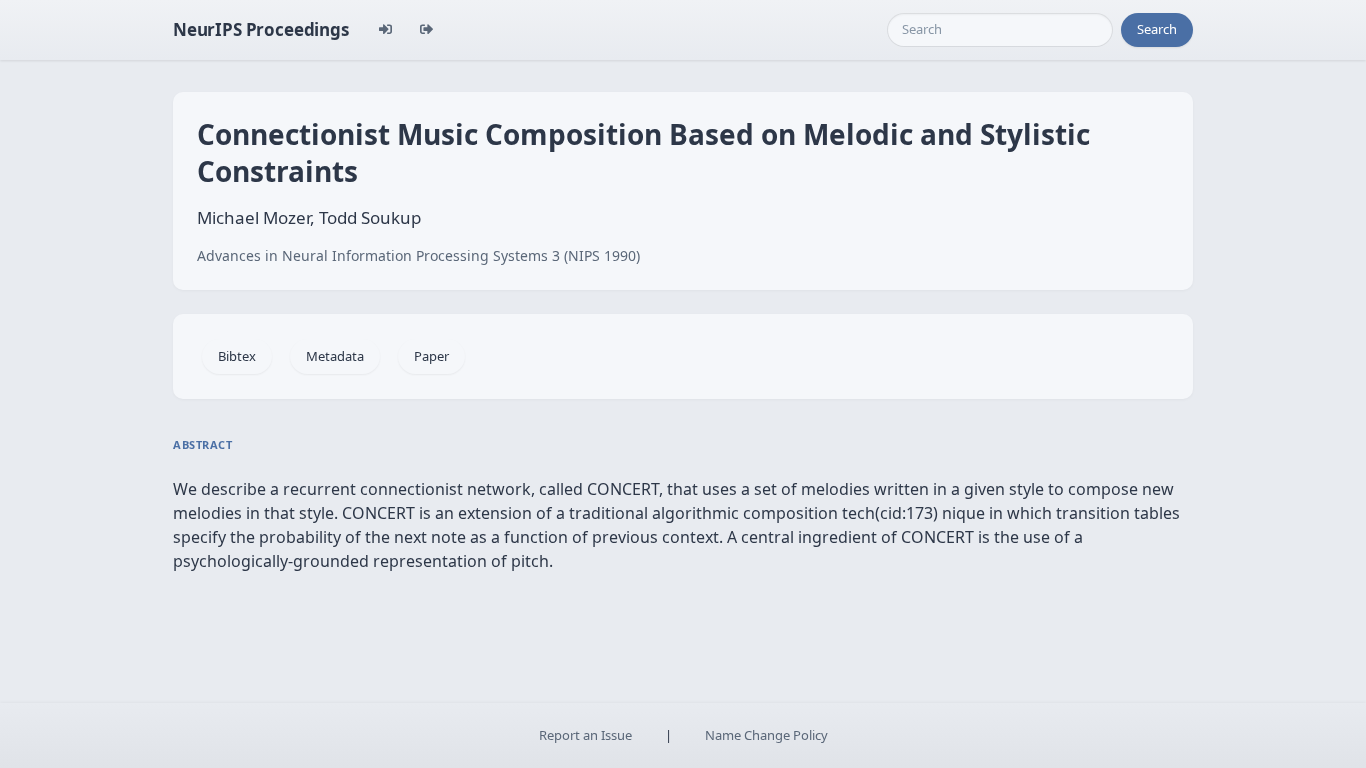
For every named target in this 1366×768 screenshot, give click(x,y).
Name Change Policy (766, 735)
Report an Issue (585, 735)
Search (1157, 29)
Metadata (335, 356)
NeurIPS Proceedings (261, 29)
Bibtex (237, 356)
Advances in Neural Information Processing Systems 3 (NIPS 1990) (418, 255)
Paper (431, 356)
